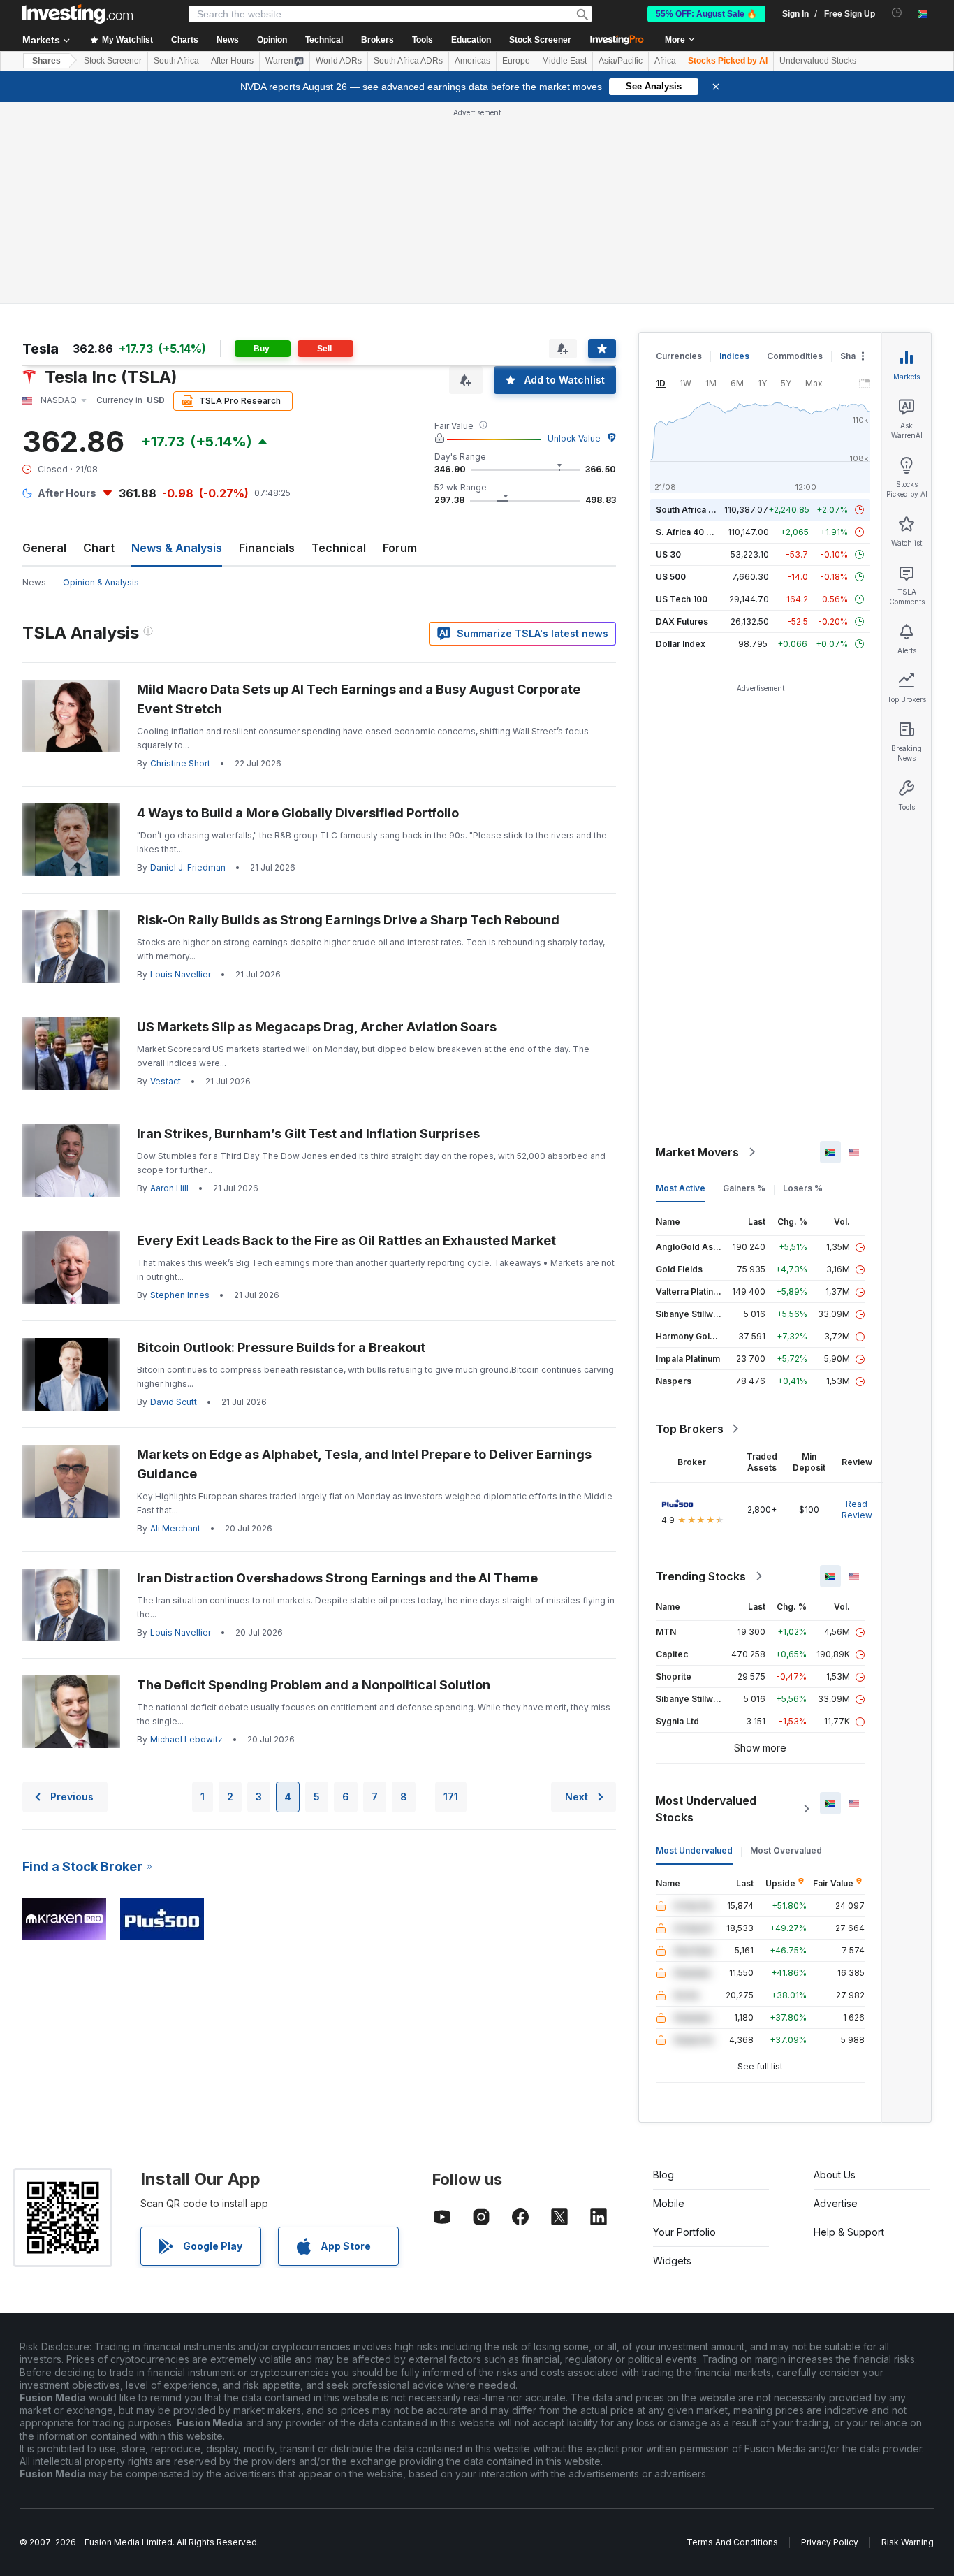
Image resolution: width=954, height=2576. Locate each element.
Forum (400, 548)
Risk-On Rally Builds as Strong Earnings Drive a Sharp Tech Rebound (348, 920)
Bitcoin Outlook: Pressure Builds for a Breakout (281, 1347)
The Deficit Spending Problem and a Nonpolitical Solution (314, 1685)
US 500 (671, 577)
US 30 (668, 554)
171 (451, 1797)
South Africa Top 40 (697, 510)
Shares (46, 61)
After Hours (232, 61)
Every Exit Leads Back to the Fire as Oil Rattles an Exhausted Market (346, 1240)
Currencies (679, 356)
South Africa (176, 61)
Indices (734, 356)
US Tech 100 (682, 599)
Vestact (166, 1081)
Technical (339, 548)
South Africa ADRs (408, 61)
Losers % (803, 1188)
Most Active (681, 1188)
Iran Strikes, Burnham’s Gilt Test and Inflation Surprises (308, 1134)
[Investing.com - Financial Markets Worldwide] (78, 14)
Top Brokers (690, 1429)
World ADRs (339, 61)
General (44, 548)
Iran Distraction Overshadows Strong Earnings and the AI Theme (337, 1578)
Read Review (857, 1509)
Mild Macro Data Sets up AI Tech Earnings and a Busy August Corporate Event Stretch (359, 699)
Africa (665, 61)
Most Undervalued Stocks (706, 1809)
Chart (99, 548)
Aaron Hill (169, 1188)
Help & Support (849, 2232)
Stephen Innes (180, 1295)
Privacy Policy (830, 2542)
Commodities (795, 356)
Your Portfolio (684, 2232)
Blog (663, 2175)
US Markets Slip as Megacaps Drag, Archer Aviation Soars (317, 1027)
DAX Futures (682, 621)
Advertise (836, 2203)
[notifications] (897, 13)
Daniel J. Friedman (188, 867)
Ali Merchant (175, 1528)
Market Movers (697, 1152)
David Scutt (174, 1402)
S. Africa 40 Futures (697, 532)
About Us (835, 2175)
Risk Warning (908, 2542)
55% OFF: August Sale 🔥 (706, 14)
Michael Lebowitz (186, 1739)
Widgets (672, 2261)
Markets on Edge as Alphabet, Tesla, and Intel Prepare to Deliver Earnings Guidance (364, 1464)
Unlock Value (574, 438)
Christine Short (180, 763)
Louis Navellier (181, 974)
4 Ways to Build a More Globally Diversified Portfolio (298, 813)
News (34, 582)
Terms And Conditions (732, 2542)
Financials (267, 548)
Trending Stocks (701, 1576)
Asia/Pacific (621, 61)
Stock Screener (540, 40)
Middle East (564, 61)
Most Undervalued (694, 1850)
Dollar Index (681, 644)
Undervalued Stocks (818, 61)
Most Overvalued (786, 1850)
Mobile (669, 2203)
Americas (472, 61)
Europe (516, 61)
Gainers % (744, 1188)
